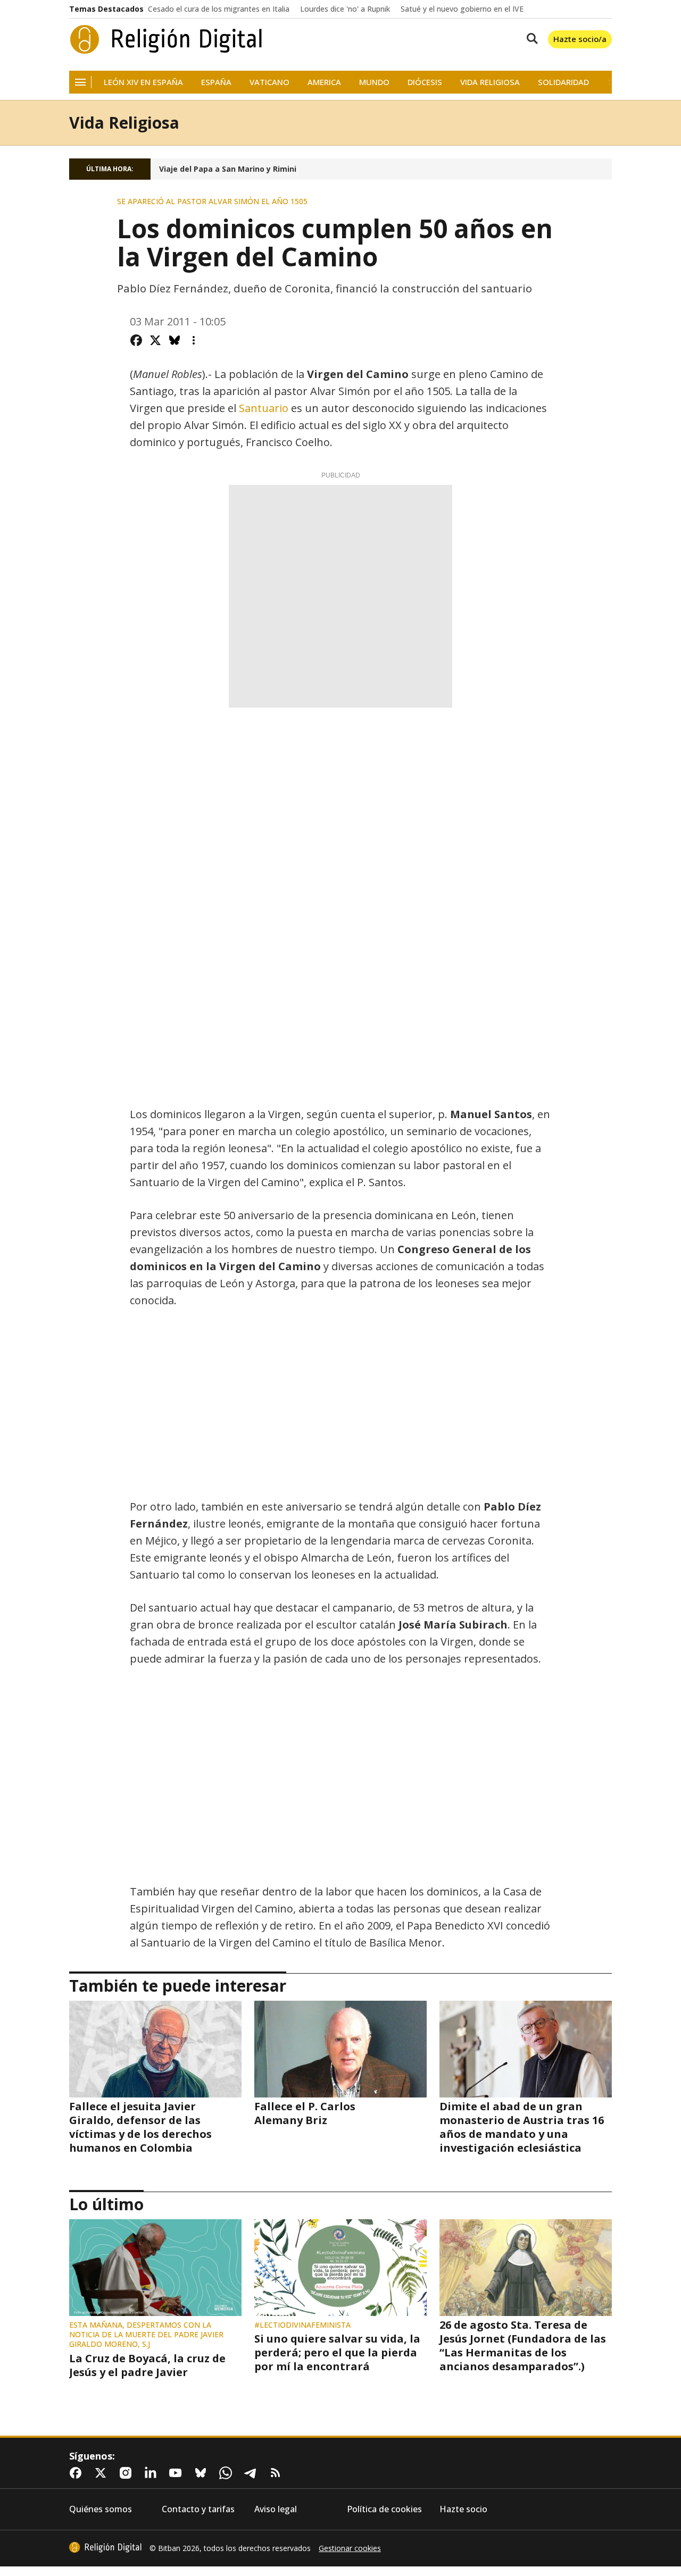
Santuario (265, 408)
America (324, 82)
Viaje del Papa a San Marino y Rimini (228, 169)
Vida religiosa (490, 82)
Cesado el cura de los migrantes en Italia (219, 9)
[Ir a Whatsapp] (228, 2473)
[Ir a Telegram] (253, 2473)
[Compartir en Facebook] (136, 340)
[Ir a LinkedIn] (153, 2473)
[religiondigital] (105, 2547)
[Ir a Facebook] (78, 2473)
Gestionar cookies (350, 2548)
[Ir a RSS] (278, 2473)
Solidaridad (563, 82)
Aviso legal (276, 2509)
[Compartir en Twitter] (155, 340)
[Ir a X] (103, 2473)
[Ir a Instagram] (128, 2473)
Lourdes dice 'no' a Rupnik (345, 9)
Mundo (374, 82)
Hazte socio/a (580, 39)
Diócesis (425, 82)
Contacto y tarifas (198, 2509)
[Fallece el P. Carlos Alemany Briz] (340, 2049)
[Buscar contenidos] (530, 39)
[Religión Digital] (166, 39)
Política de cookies (384, 2509)
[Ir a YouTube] (178, 2473)
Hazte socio (463, 2509)
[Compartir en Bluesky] (175, 340)
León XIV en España (143, 82)
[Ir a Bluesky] (203, 2473)
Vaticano (269, 82)
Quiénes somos (101, 2509)
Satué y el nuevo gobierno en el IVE (462, 9)
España (216, 82)
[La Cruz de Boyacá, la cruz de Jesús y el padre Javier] (155, 2268)
